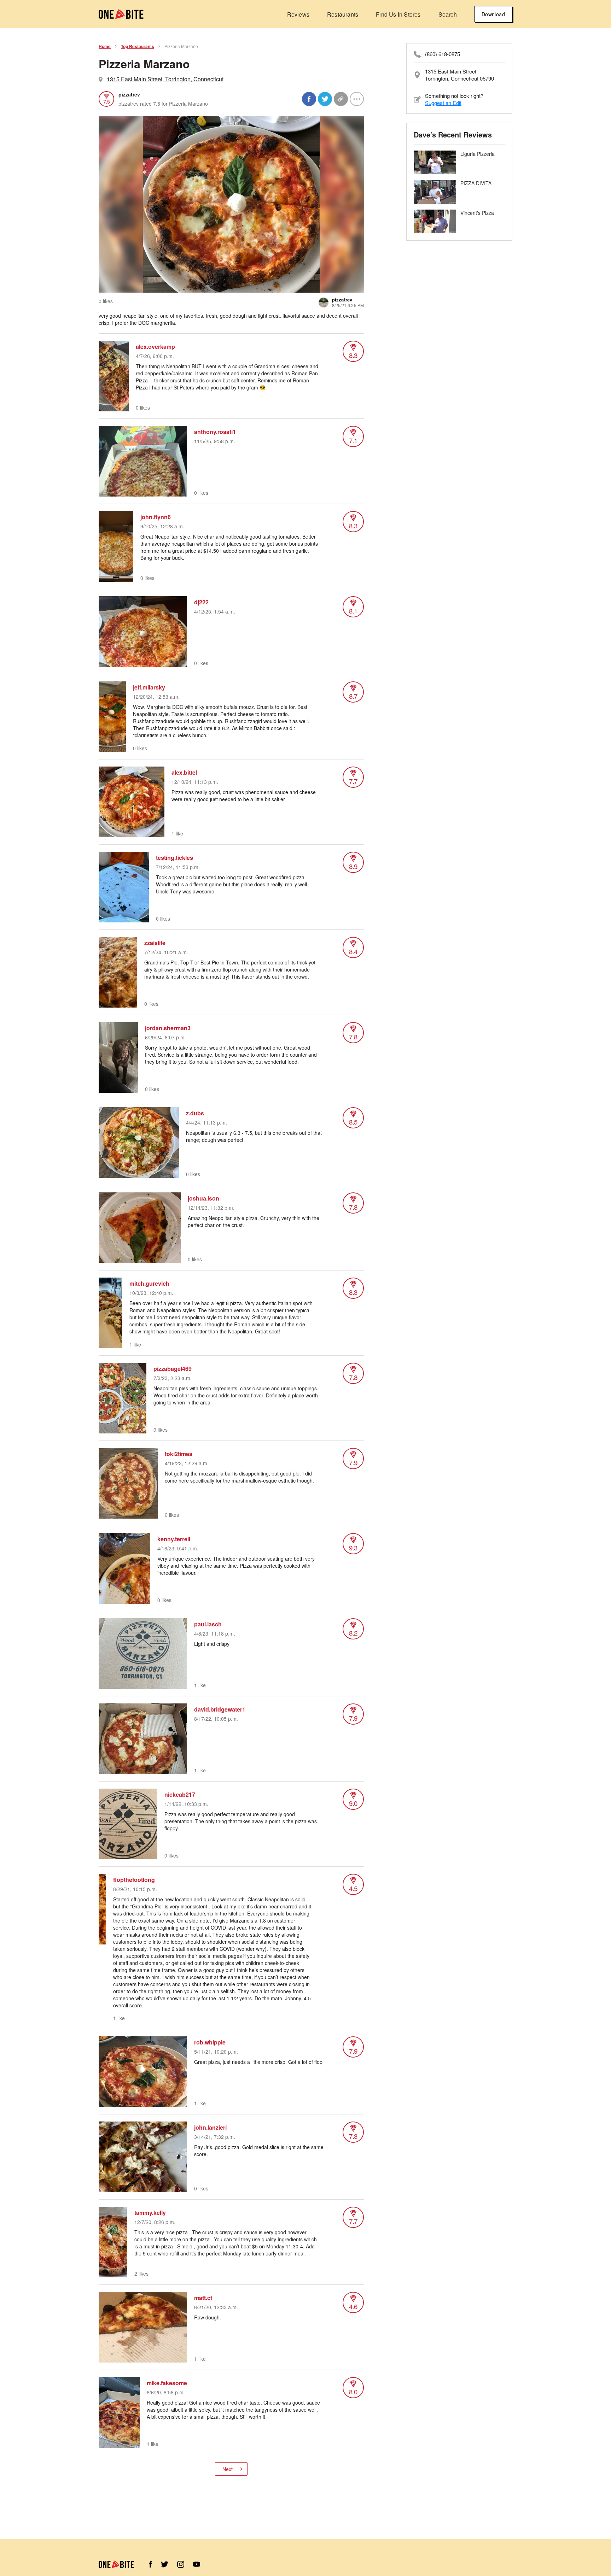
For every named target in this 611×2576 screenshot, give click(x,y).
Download (493, 14)
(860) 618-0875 (443, 54)
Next (228, 2469)
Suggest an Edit (443, 103)
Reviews (298, 14)
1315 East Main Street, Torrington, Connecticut (165, 79)
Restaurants (343, 14)
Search (448, 14)
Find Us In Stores (398, 14)
